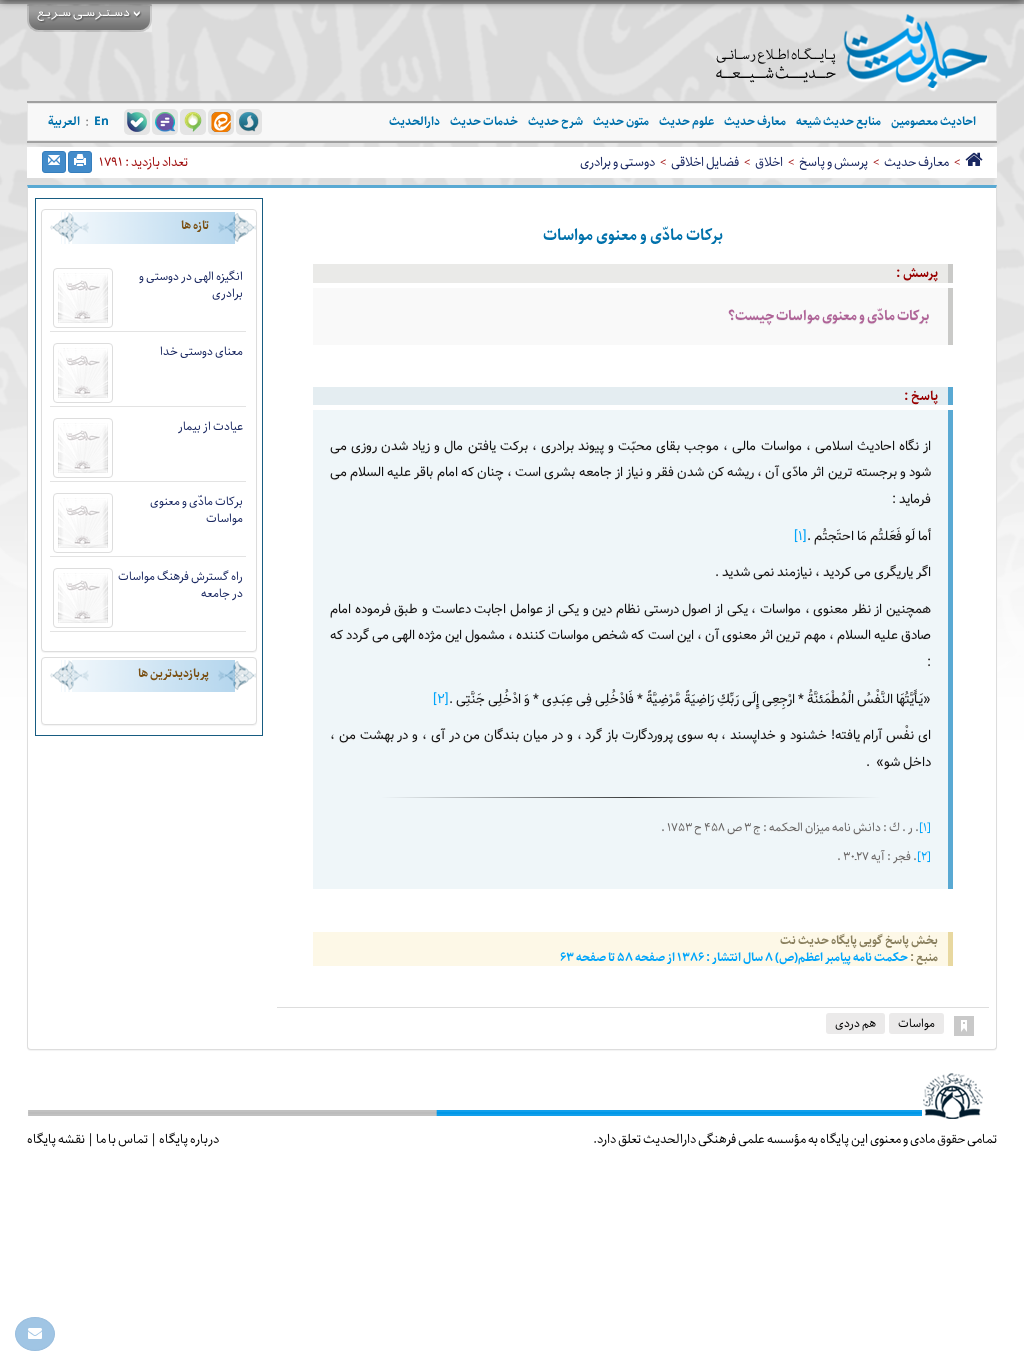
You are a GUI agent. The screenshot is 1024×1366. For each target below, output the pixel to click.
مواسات (916, 1023)
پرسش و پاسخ (833, 162)
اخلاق (769, 162)
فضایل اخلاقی (705, 162)
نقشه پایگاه (56, 1139)
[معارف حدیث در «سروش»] (249, 121)
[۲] (441, 699)
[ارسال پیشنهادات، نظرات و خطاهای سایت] (35, 1334)
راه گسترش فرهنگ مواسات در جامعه (180, 585)
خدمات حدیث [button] (484, 121)
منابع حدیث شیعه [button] (838, 121)
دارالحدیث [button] (414, 121)
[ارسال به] (54, 162)
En (101, 121)
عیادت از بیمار (210, 426)
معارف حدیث (916, 162)
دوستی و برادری (617, 162)
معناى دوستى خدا (201, 351)
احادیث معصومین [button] (933, 121)
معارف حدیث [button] (755, 121)
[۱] (800, 536)
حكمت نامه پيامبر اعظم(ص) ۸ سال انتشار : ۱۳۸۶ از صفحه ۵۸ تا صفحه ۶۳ (735, 957)
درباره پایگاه (189, 1139)
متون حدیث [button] (621, 121)
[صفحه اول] (973, 162)
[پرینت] (80, 162)
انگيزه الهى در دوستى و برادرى (191, 285)
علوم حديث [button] (686, 121)
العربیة (64, 121)
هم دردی (855, 1023)
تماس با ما (122, 1139)
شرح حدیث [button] (555, 121)
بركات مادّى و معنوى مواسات (196, 510)
